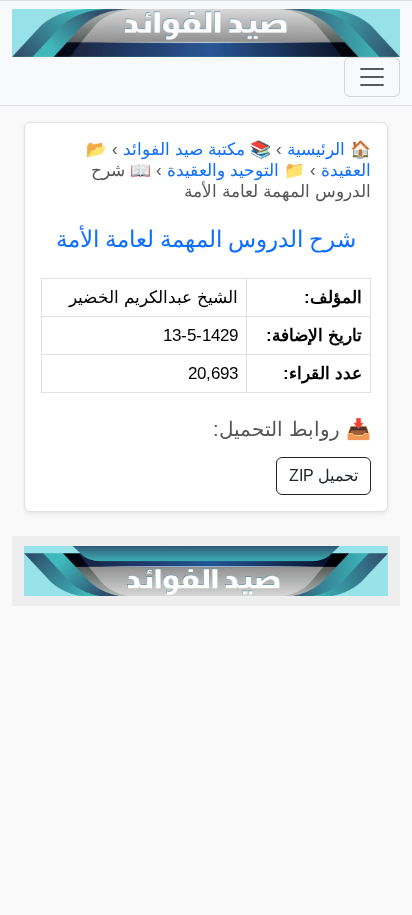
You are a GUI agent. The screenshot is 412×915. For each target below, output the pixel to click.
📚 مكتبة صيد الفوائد (197, 149)
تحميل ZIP (323, 475)
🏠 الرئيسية (329, 149)
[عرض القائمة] (372, 77)
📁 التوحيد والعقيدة (236, 170)
